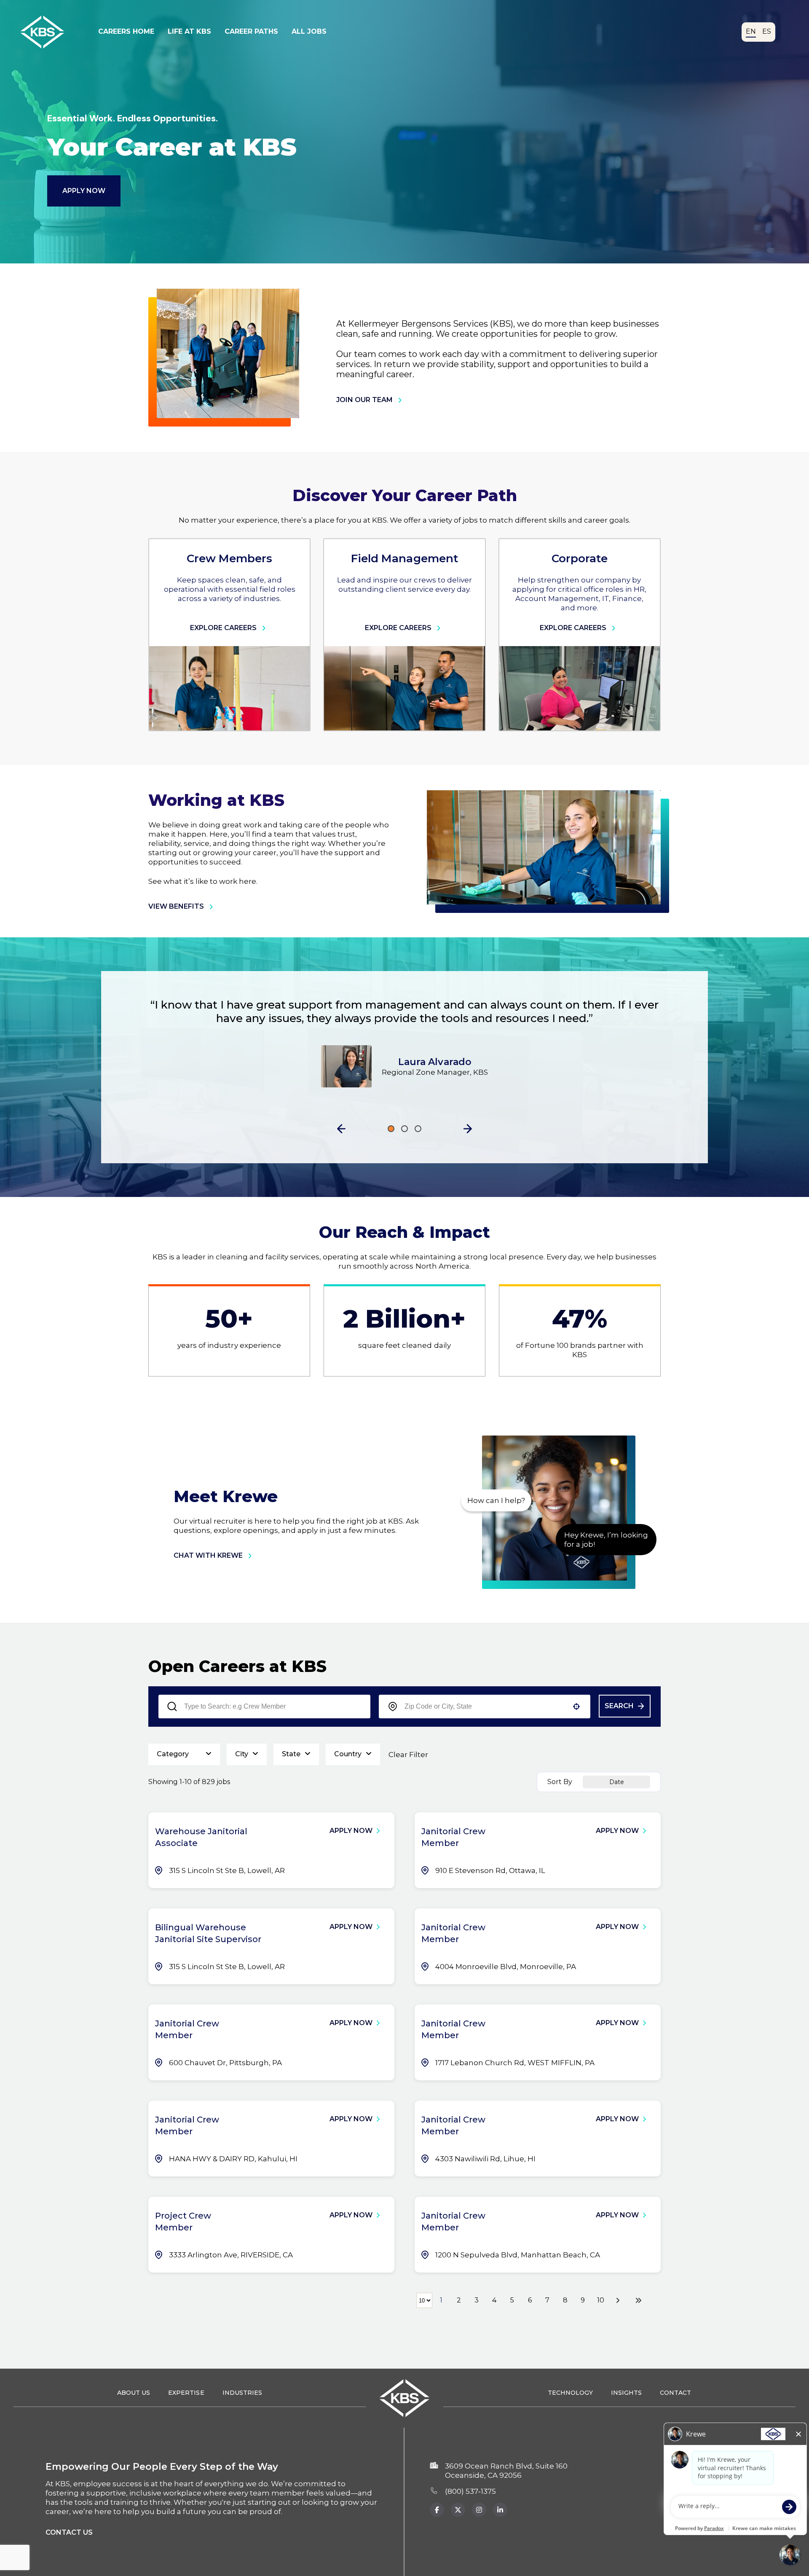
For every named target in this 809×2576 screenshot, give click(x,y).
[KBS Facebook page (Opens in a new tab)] (437, 2510)
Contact (675, 2393)
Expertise (186, 2393)
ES (767, 31)
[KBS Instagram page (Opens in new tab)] (479, 2510)
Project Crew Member (183, 2222)
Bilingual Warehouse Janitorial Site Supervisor (208, 1933)
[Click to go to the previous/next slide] (391, 1129)
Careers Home (126, 31)
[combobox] (485, 1707)
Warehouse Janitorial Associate (201, 1837)
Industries (242, 2393)
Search (619, 1706)
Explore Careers (223, 628)
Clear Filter (408, 1755)
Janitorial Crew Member (453, 1837)
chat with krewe (208, 1555)
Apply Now (84, 191)
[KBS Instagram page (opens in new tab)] (500, 2510)
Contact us (69, 2532)
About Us (134, 2393)
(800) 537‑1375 (470, 2491)
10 (601, 2300)
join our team (364, 400)
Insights (626, 2393)
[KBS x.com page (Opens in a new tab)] (458, 2510)
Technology (570, 2393)
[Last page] (638, 2300)
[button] (341, 1129)
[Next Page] (619, 2300)
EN (751, 31)
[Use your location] (576, 1707)
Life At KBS (189, 31)
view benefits (176, 906)
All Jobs (309, 31)
